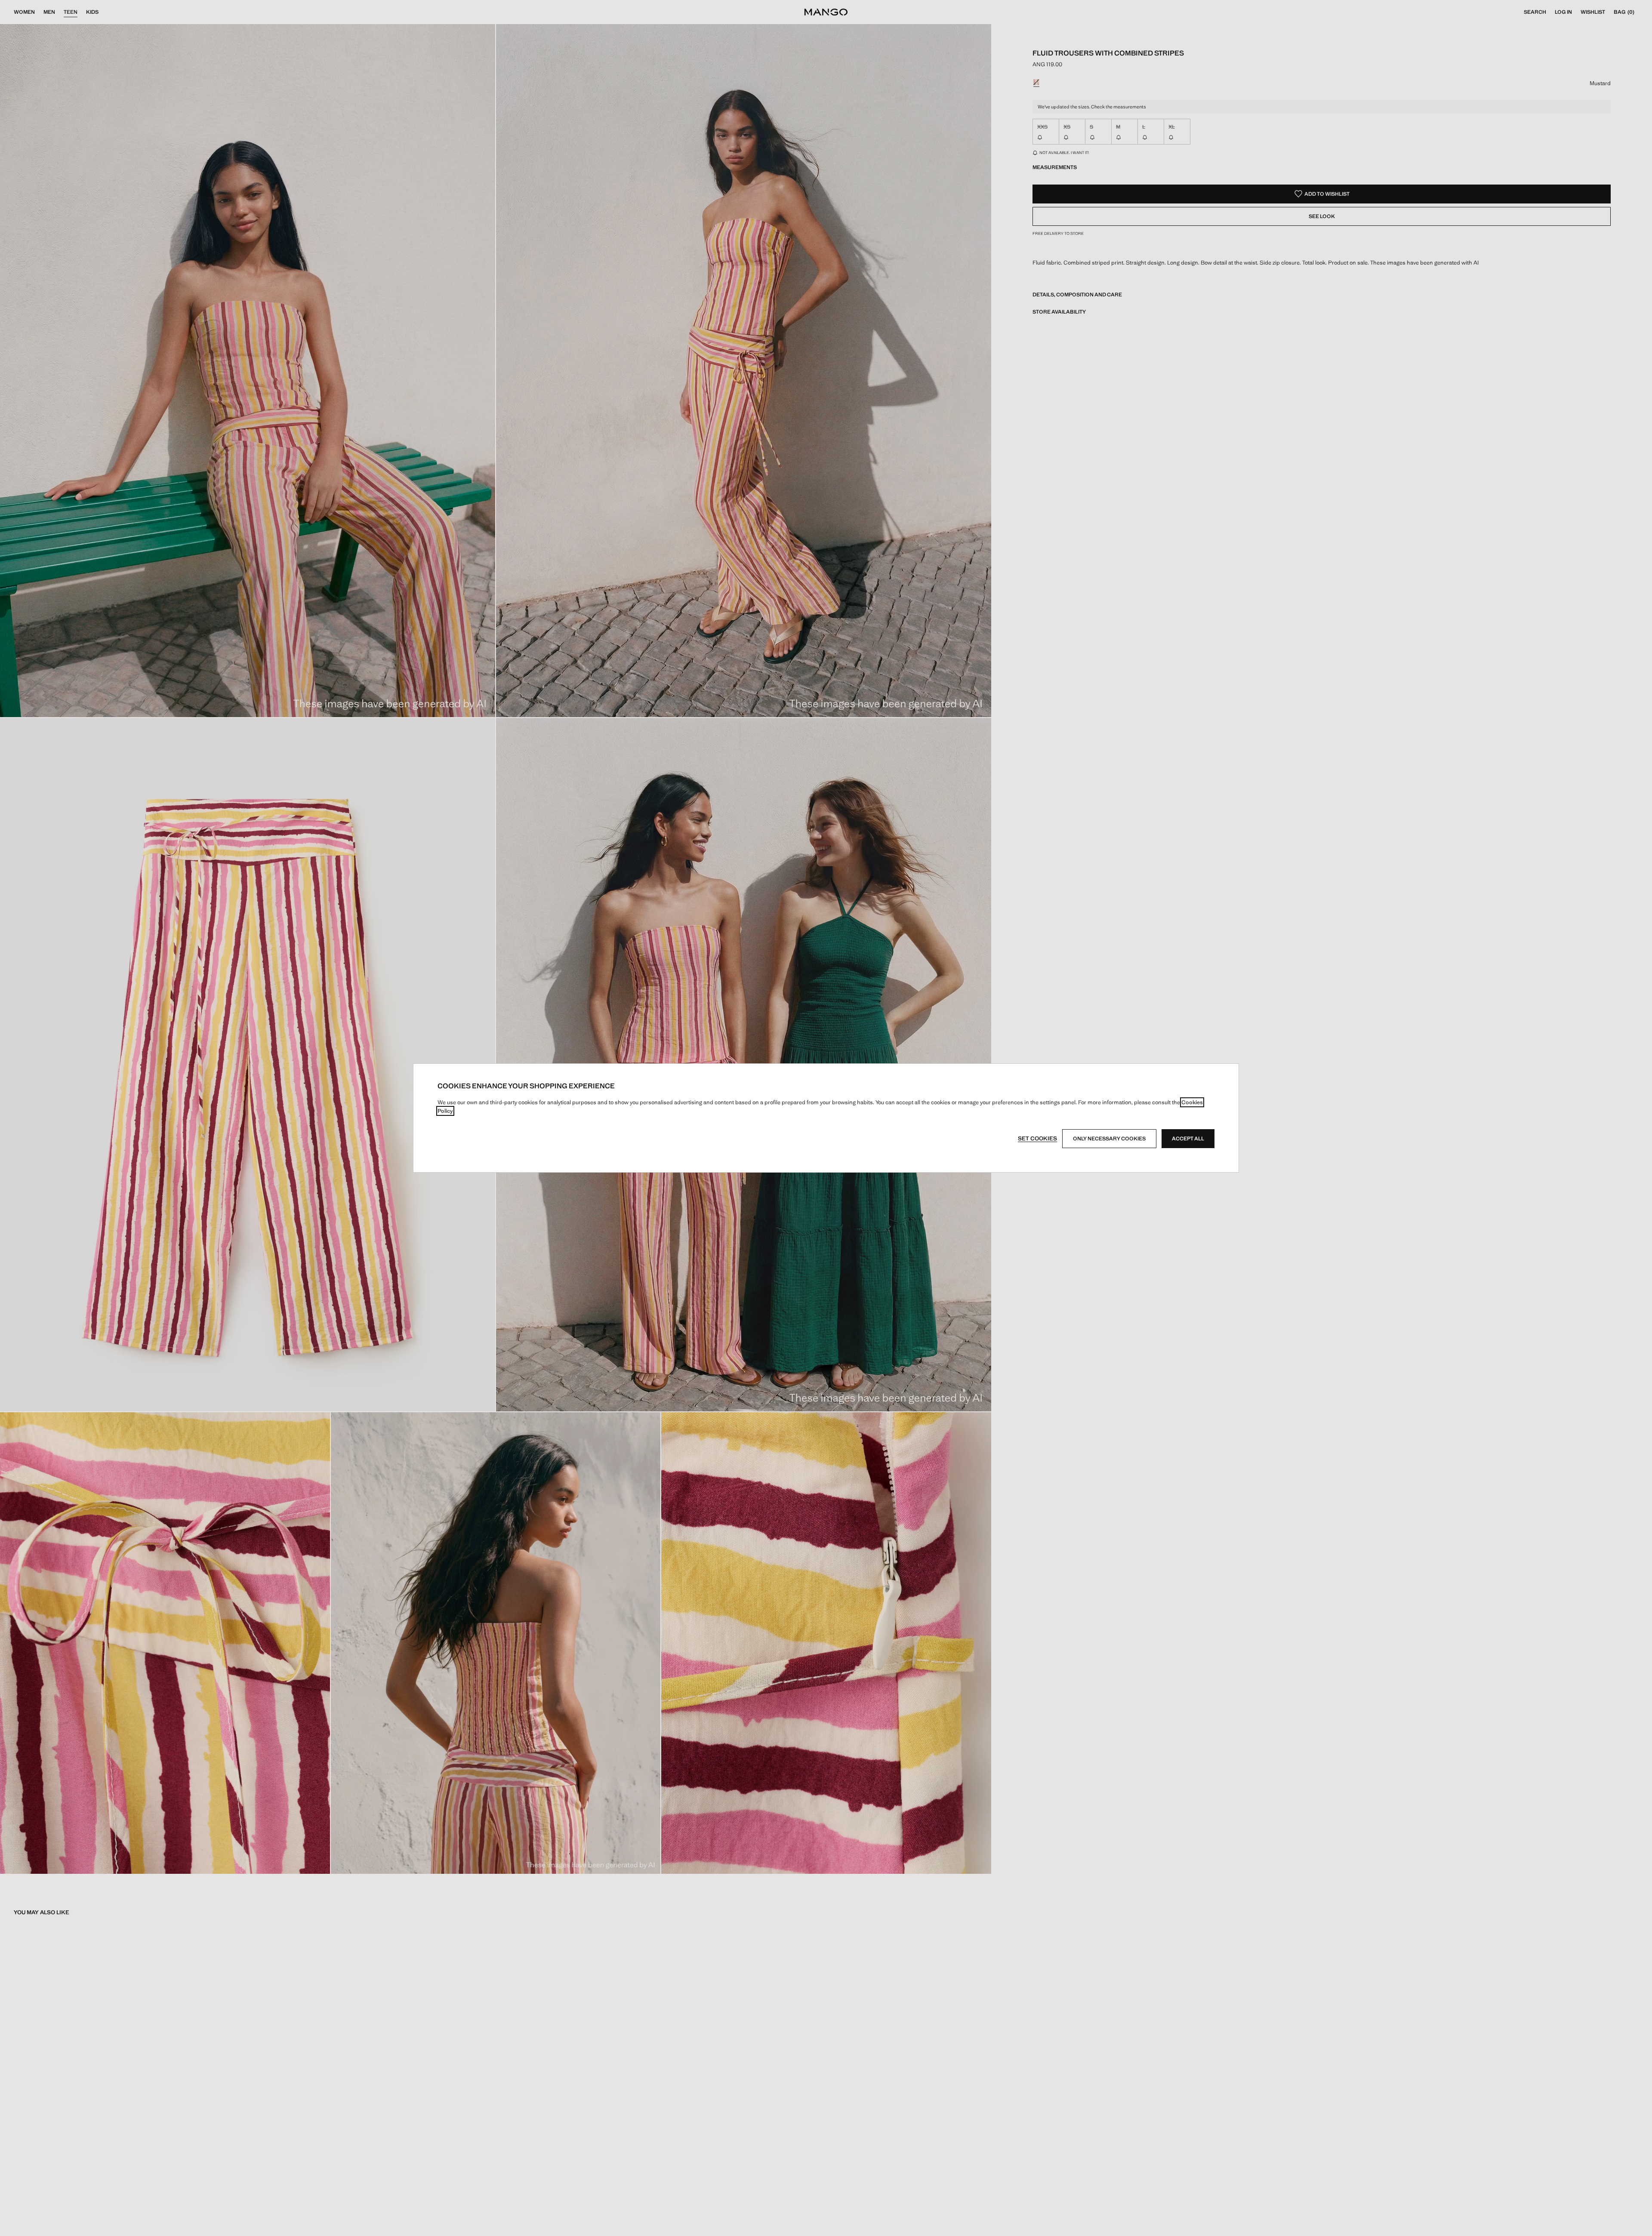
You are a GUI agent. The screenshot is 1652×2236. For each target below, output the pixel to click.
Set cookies (1037, 1138)
